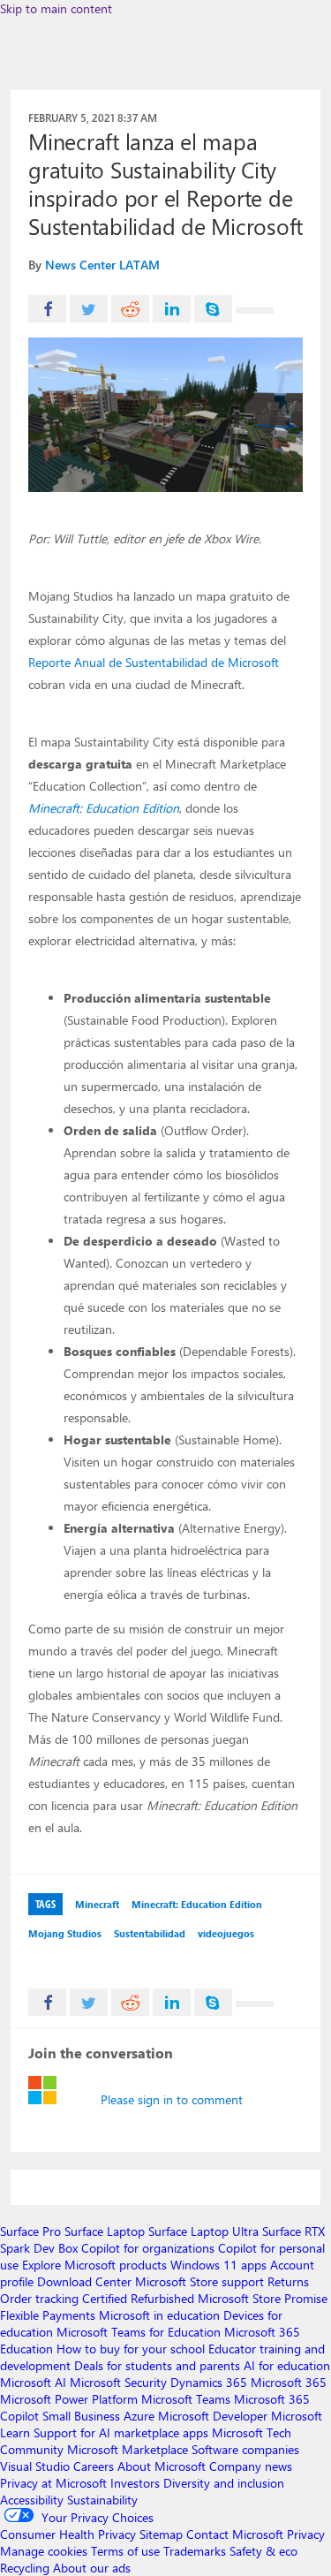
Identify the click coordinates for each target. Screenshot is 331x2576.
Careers (94, 2466)
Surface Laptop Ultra (203, 2231)
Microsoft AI (33, 2382)
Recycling (25, 2568)
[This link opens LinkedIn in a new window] (172, 309)
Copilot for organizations (148, 2248)
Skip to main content (56, 8)
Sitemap (161, 2534)
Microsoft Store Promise (263, 2298)
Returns (288, 2281)
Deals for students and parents (157, 2365)
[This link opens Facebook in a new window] (47, 309)
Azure (139, 2416)
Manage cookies (44, 2551)
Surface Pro (30, 2231)
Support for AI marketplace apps (121, 2432)
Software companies (245, 2449)
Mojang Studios (65, 1933)
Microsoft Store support (199, 2281)
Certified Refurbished (138, 2298)
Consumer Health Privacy (68, 2534)
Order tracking (39, 2298)
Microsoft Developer (213, 2416)
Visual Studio (35, 2466)
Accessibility (32, 2500)
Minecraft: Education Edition (104, 808)
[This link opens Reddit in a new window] (130, 309)
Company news (251, 2466)
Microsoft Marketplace (128, 2449)
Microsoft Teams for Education (139, 2332)
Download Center (84, 2281)
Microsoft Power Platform (69, 2399)
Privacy (306, 2534)
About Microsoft (162, 2466)
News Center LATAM (102, 265)
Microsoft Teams (186, 2399)
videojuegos (226, 1933)
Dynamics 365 (209, 2382)
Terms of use (125, 2551)
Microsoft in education (159, 2315)
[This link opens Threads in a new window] (255, 311)
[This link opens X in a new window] (89, 309)
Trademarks (195, 2551)
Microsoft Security (118, 2382)
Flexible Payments (48, 2315)
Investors (135, 2483)
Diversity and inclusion (224, 2483)
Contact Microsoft (235, 2534)
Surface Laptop (105, 2231)
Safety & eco (263, 2551)
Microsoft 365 (289, 2382)
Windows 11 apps (218, 2265)
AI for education (287, 2365)
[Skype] (213, 309)
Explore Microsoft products (94, 2265)
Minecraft (97, 1904)
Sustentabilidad (150, 1933)
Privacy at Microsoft (53, 2483)
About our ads (92, 2568)
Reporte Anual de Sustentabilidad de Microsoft (154, 662)
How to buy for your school (131, 2349)
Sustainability (102, 2500)
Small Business (81, 2416)
